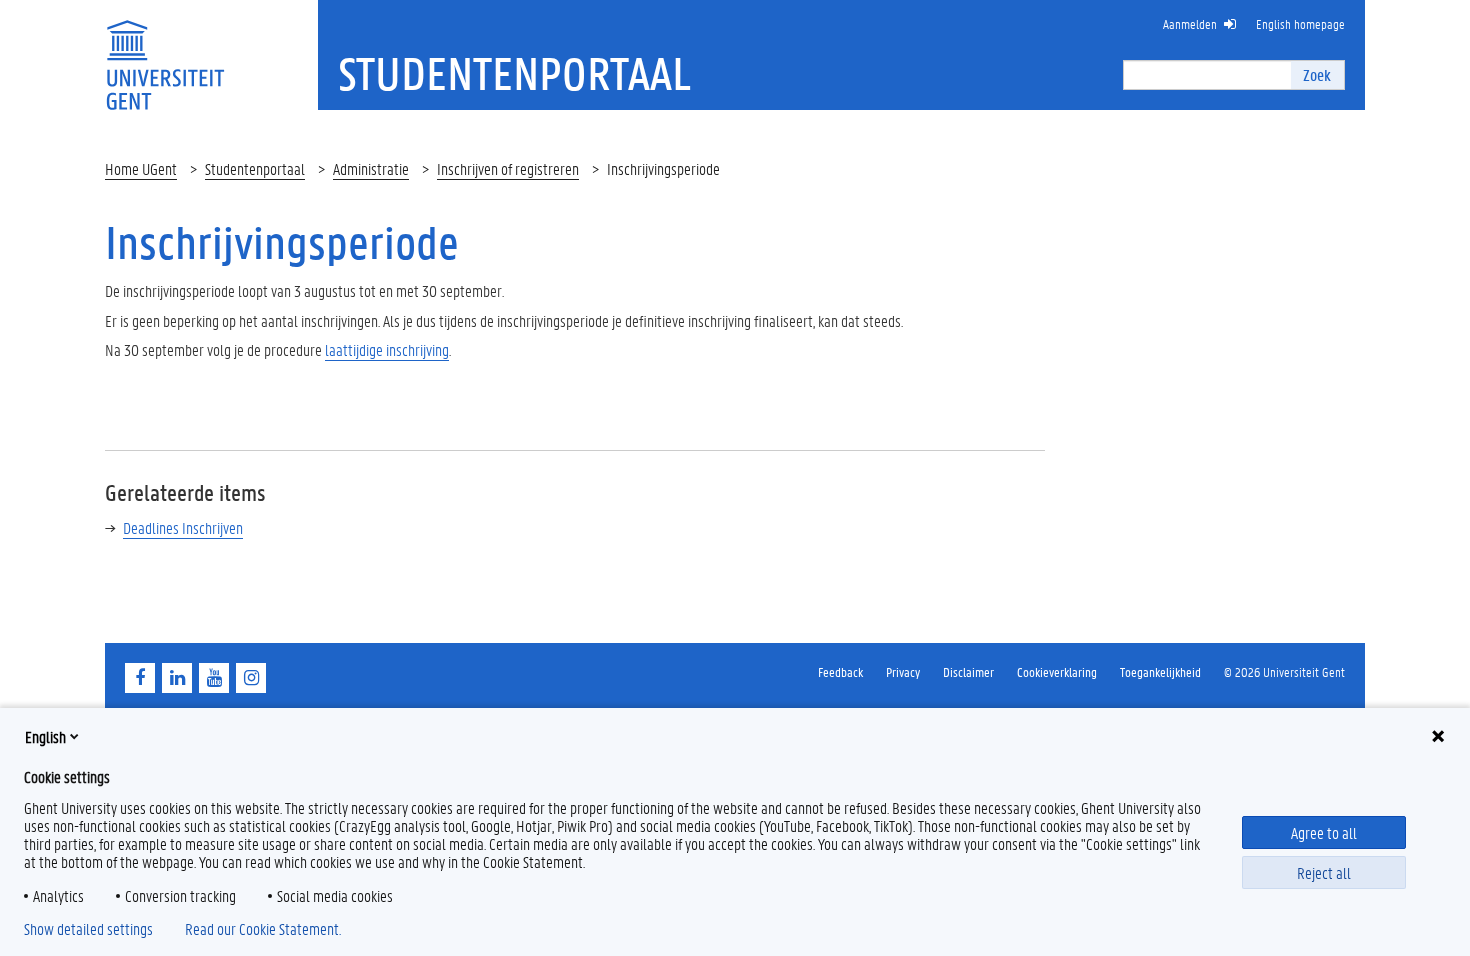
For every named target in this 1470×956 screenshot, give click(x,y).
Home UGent (141, 168)
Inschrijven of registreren (508, 168)
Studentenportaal (255, 168)
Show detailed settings (88, 929)
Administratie (371, 168)
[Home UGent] (165, 52)
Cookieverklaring (1057, 671)
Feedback (840, 671)
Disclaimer (968, 671)
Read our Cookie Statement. (263, 929)
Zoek (1317, 74)
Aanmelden (1190, 23)
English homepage (1300, 23)
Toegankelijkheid (1160, 671)
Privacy (903, 671)
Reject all (1324, 872)
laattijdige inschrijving (387, 349)
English (45, 736)
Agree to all (1324, 832)
